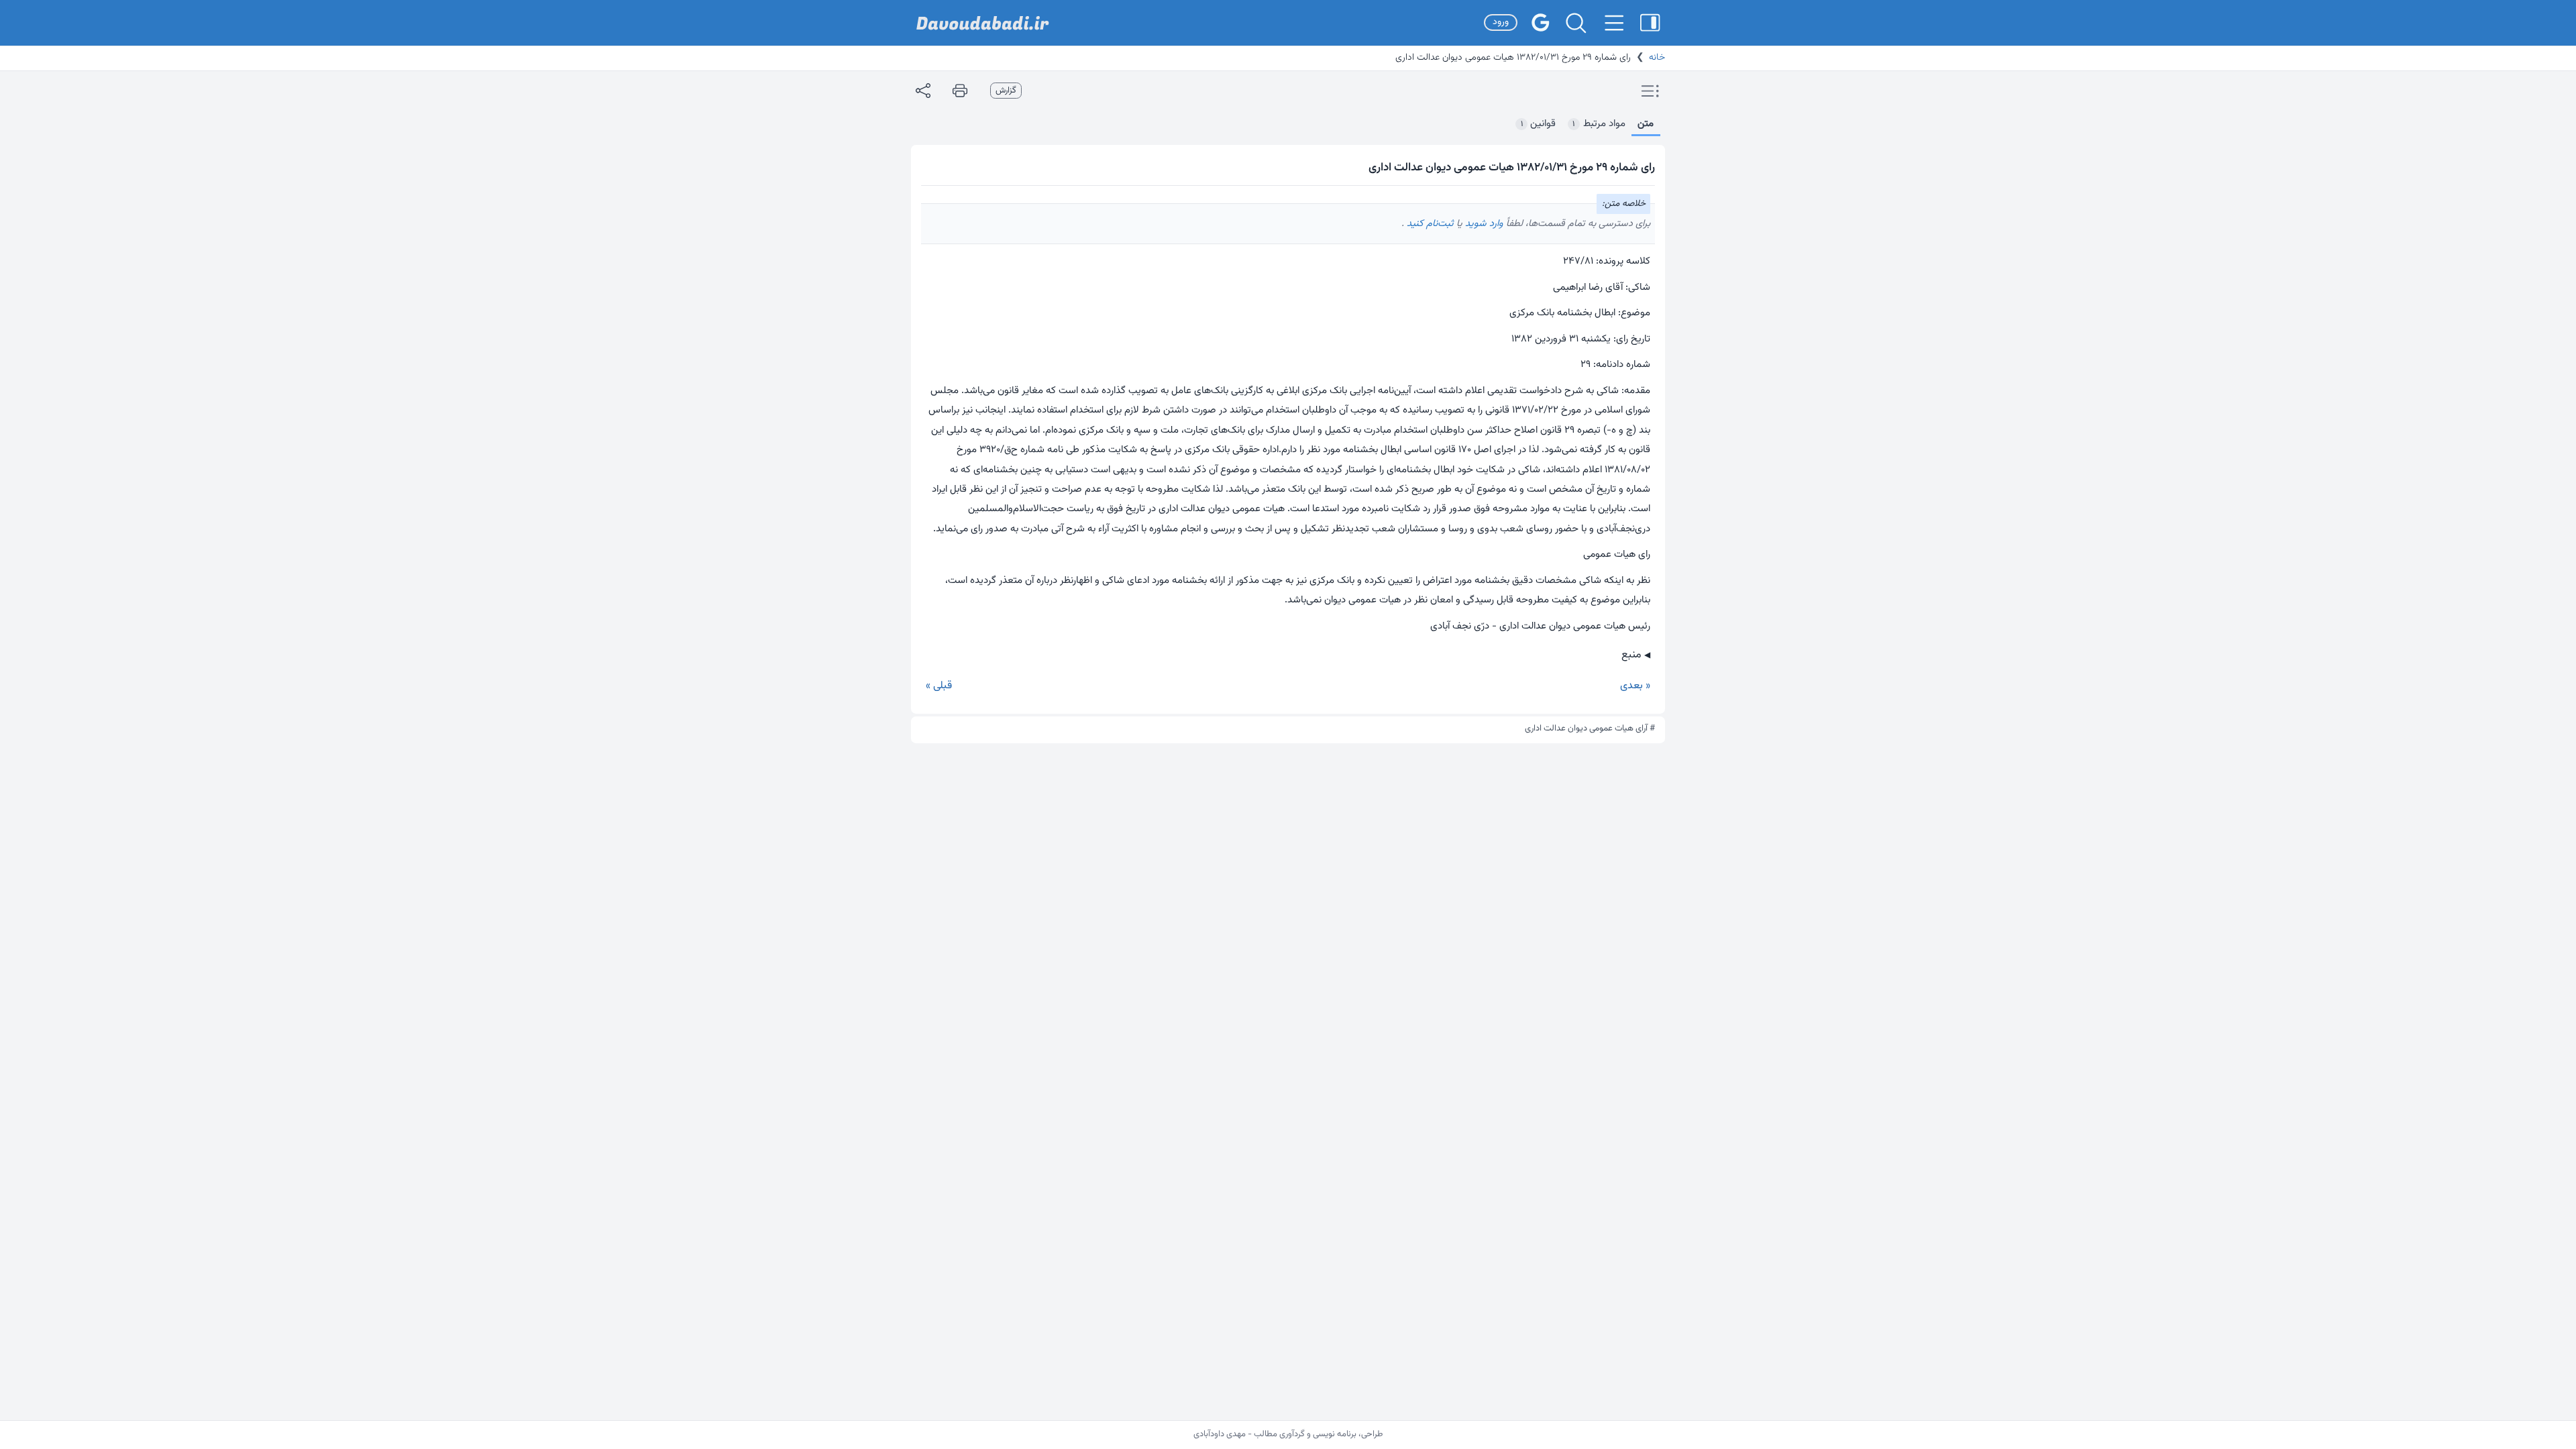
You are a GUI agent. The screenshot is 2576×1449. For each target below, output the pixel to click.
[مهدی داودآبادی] (983, 23)
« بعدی (1635, 686)
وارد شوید (1483, 224)
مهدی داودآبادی (1220, 1434)
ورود (1501, 22)
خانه (1657, 58)
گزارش (1006, 91)
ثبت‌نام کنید (1429, 224)
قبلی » (939, 686)
